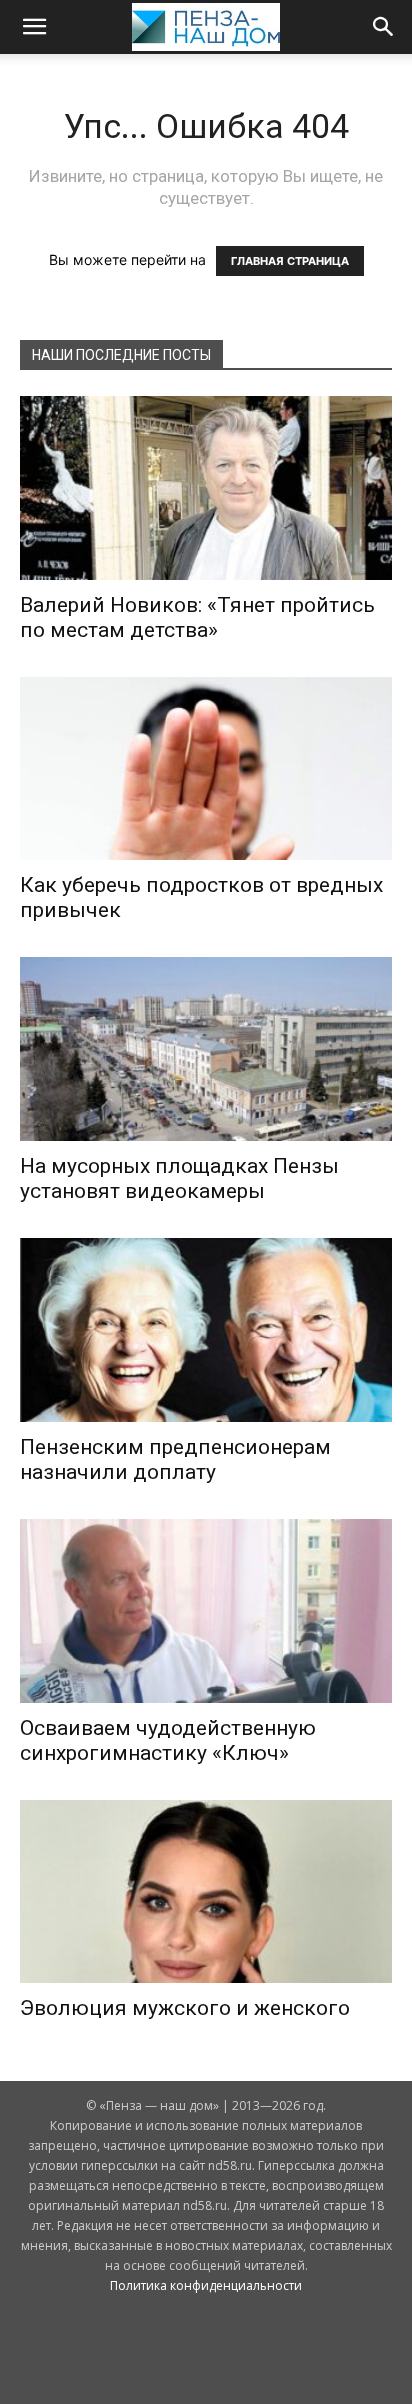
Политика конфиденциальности (206, 2285)
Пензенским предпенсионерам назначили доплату (175, 1459)
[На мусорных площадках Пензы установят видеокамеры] (206, 1049)
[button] (34, 27)
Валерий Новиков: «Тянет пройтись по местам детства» (197, 617)
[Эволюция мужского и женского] (206, 1892)
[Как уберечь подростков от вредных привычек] (206, 769)
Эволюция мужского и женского (185, 2008)
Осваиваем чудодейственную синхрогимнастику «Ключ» (168, 1740)
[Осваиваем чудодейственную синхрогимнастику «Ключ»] (206, 1611)
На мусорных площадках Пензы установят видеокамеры (179, 1178)
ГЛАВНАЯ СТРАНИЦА (290, 261)
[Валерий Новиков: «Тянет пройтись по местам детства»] (206, 488)
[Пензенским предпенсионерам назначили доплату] (206, 1330)
